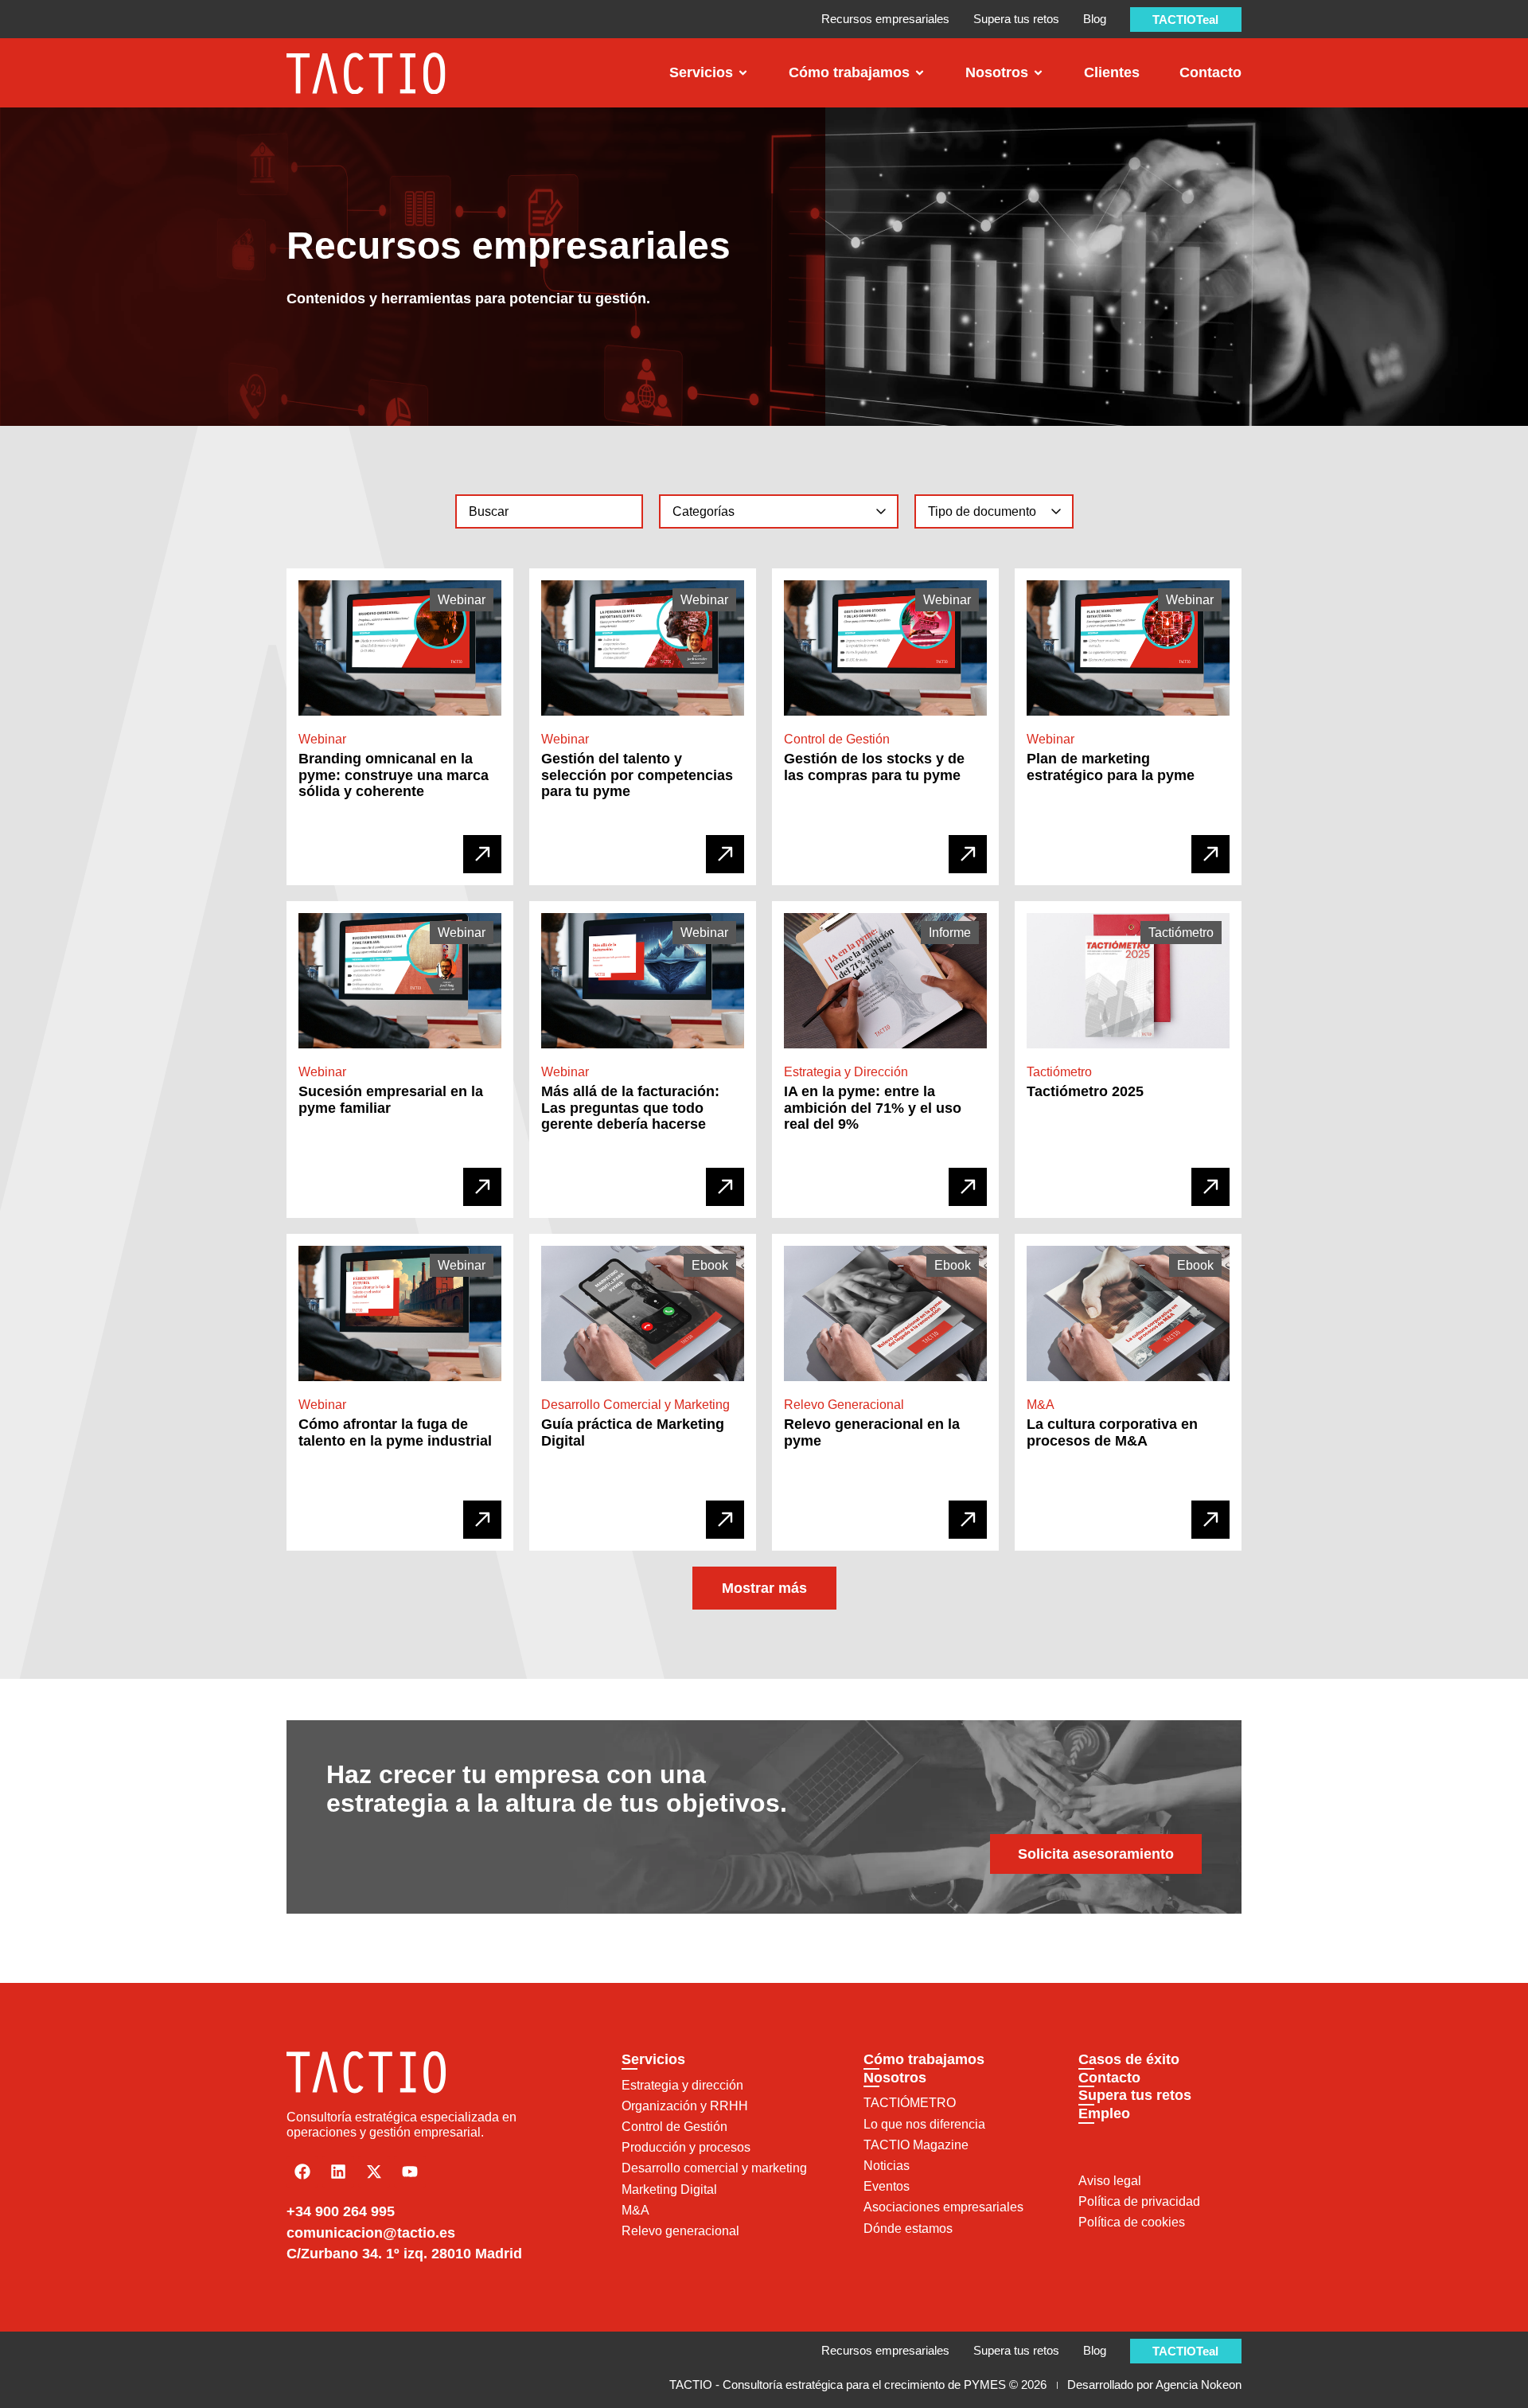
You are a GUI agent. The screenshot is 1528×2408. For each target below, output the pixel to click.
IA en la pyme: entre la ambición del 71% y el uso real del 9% (873, 1108)
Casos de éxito (1129, 2059)
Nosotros (895, 2078)
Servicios (653, 2059)
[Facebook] (302, 2172)
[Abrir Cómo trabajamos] (920, 73)
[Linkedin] (338, 2172)
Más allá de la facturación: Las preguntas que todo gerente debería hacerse (630, 1108)
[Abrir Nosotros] (1038, 73)
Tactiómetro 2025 (1085, 1092)
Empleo (1104, 2113)
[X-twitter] (374, 2172)
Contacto (1109, 2078)
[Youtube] (410, 2172)
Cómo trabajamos (924, 2059)
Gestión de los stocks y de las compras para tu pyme (874, 768)
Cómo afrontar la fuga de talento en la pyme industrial (395, 1433)
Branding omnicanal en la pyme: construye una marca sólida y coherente (394, 776)
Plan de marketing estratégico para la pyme (1111, 768)
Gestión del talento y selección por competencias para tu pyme (637, 776)
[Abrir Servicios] (743, 73)
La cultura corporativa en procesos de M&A (1112, 1433)
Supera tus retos (1135, 2095)
